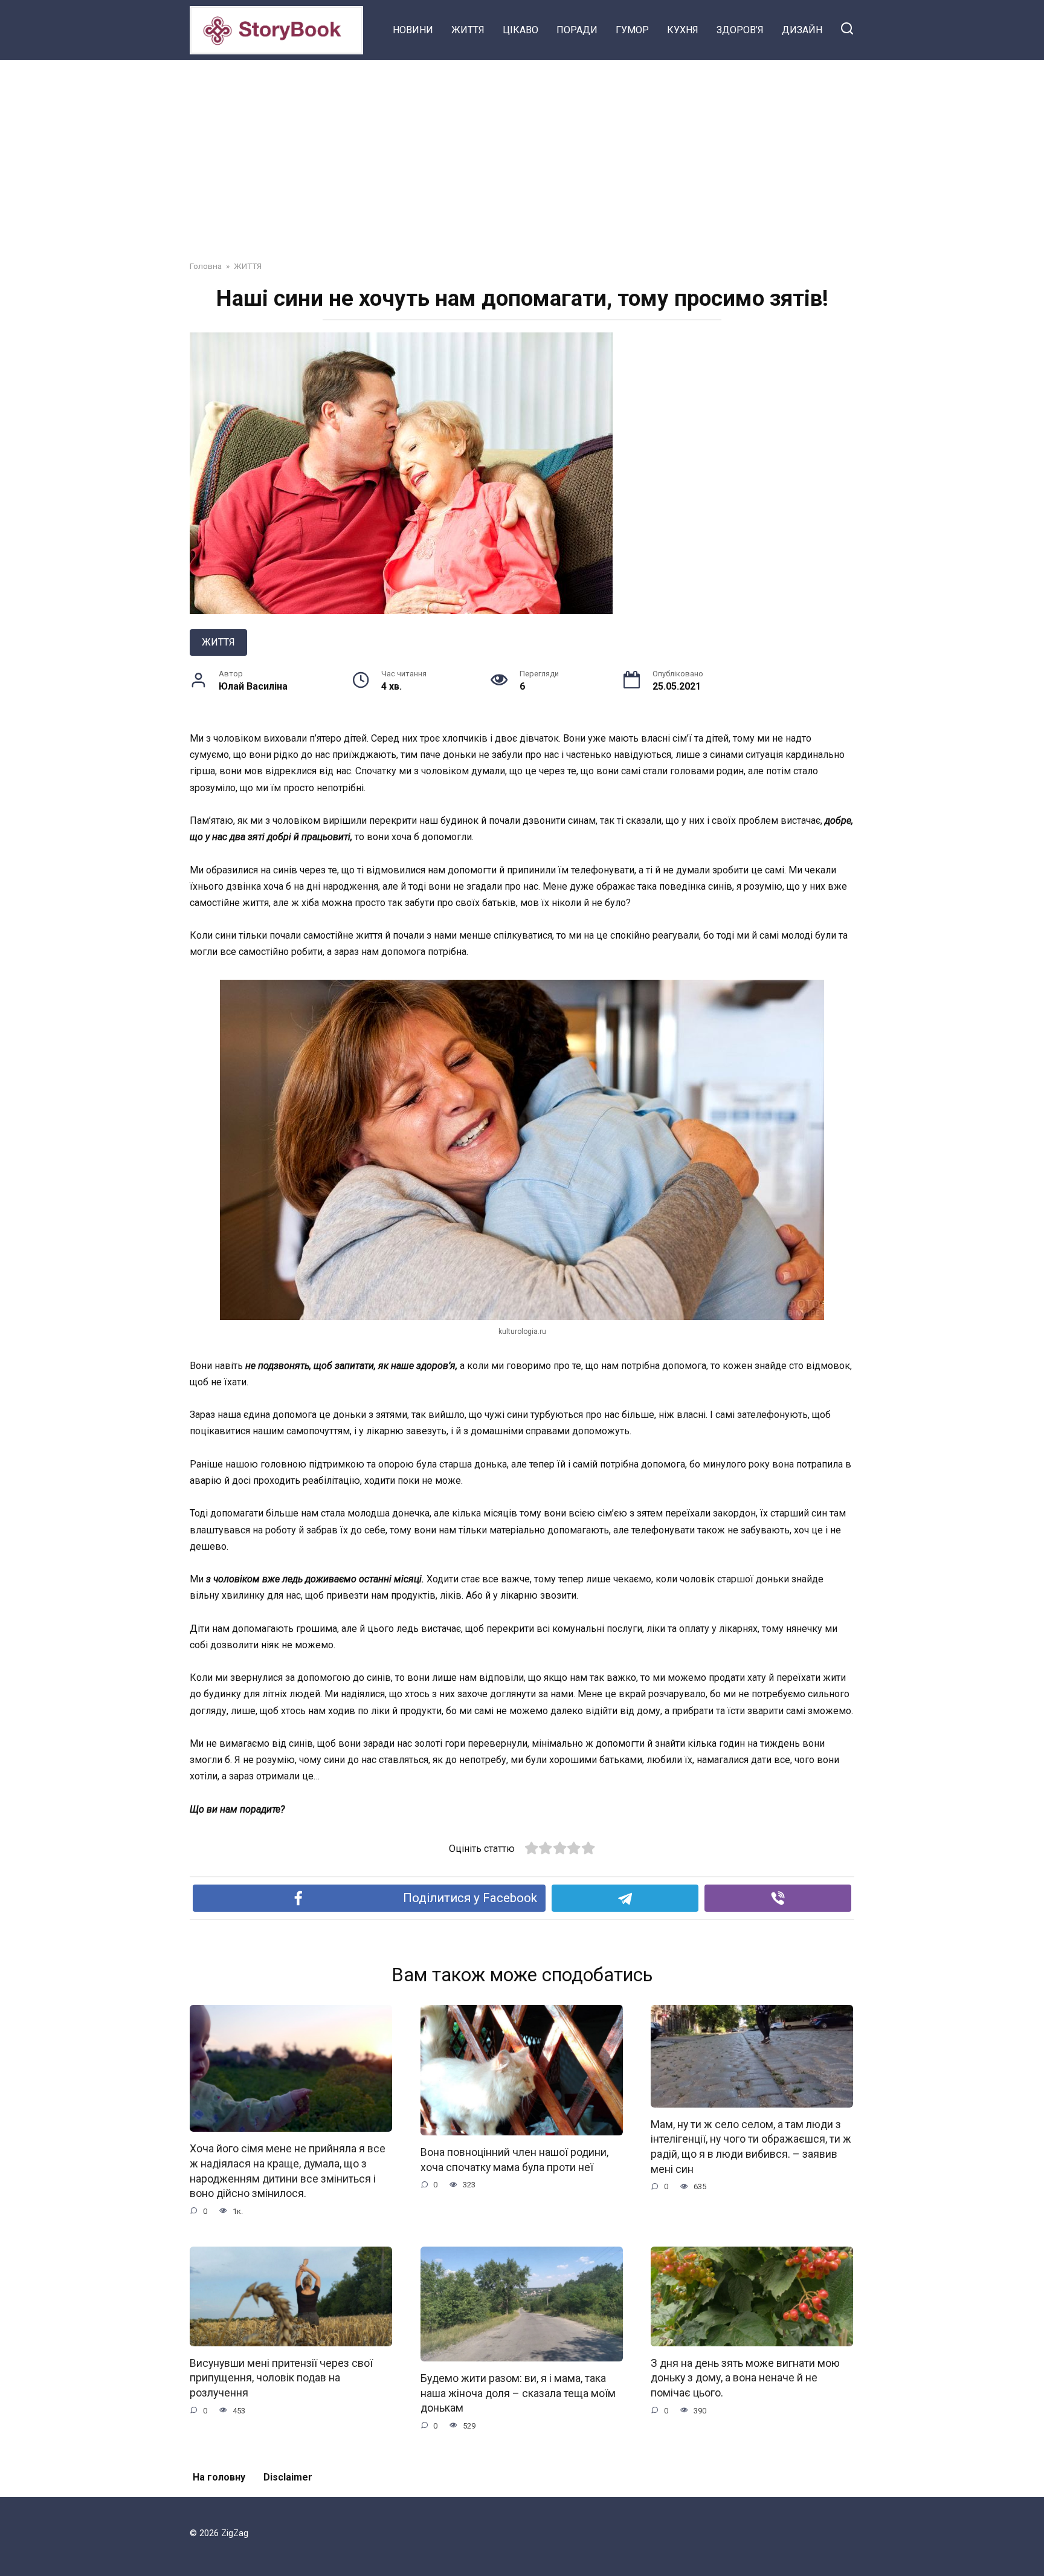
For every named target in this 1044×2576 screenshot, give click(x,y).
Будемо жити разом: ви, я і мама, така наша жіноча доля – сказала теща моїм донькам (518, 2393)
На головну (219, 2477)
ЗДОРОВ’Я (740, 30)
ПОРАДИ (577, 30)
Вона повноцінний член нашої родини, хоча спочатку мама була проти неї (514, 2160)
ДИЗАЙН (802, 30)
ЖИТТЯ (468, 30)
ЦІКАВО (520, 30)
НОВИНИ (413, 30)
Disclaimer (288, 2477)
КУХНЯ (683, 30)
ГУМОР (632, 30)
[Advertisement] (522, 151)
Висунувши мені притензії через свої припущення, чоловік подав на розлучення (281, 2378)
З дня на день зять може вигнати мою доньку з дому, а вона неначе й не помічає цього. (745, 2378)
